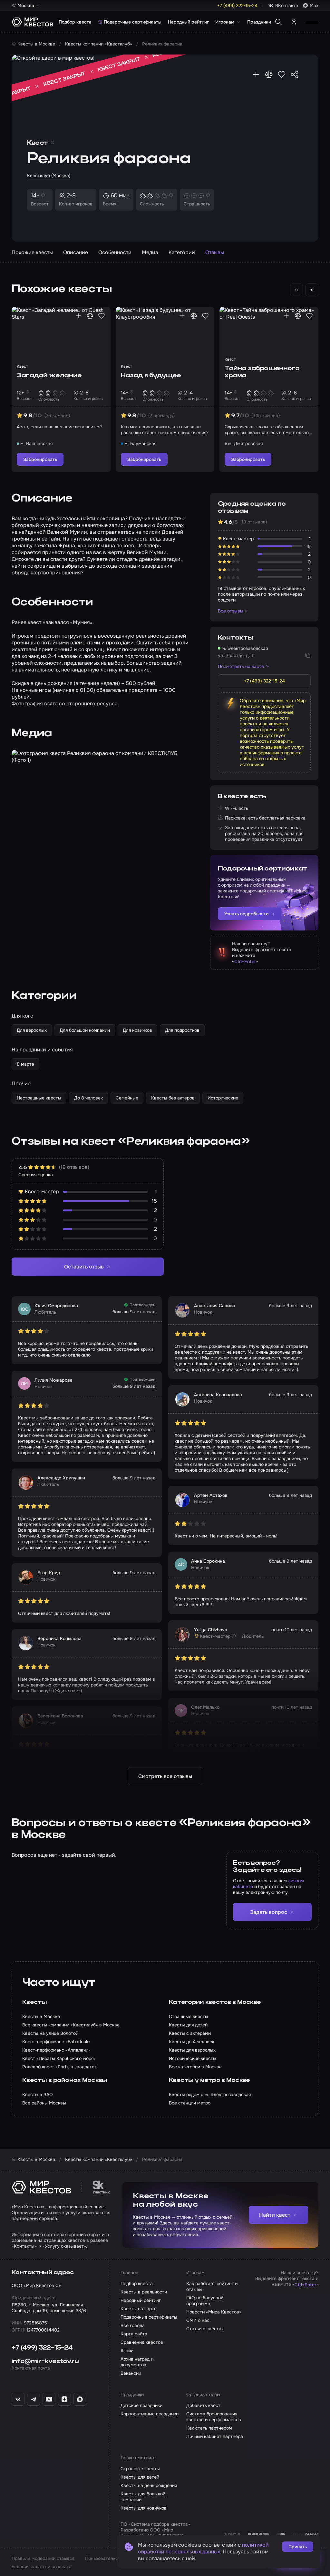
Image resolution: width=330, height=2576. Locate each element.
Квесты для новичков (144, 2508)
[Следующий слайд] (312, 290)
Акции (127, 2351)
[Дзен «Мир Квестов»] (64, 2399)
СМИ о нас (198, 2320)
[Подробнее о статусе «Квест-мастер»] (234, 1636)
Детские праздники (141, 2405)
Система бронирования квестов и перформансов (214, 2417)
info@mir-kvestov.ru (45, 2362)
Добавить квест (203, 2405)
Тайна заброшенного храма (262, 372)
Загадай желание (49, 376)
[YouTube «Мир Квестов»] (49, 2399)
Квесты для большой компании (143, 2497)
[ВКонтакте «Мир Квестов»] (18, 2399)
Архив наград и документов (137, 2362)
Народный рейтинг (188, 22)
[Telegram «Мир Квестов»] (34, 2399)
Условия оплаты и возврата (42, 2567)
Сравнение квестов (142, 2342)
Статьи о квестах (205, 2329)
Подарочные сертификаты (133, 22)
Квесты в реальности (144, 2292)
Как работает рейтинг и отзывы (212, 2286)
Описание (76, 252)
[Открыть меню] (312, 22)
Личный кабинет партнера (215, 2436)
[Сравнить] (269, 75)
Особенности (115, 252)
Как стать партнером (209, 2428)
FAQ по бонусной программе (205, 2301)
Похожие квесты (32, 252)
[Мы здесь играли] (256, 75)
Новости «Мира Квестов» (214, 2312)
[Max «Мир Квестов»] (80, 2399)
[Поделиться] (295, 75)
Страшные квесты (140, 2469)
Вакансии (131, 2373)
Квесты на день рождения (149, 2485)
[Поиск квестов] (278, 22)
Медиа (150, 252)
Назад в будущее (151, 376)
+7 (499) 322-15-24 (42, 2348)
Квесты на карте (139, 2309)
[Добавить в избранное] (282, 75)
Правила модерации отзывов (43, 2558)
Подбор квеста (75, 22)
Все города (133, 2325)
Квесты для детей (140, 2477)
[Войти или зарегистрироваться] (294, 22)
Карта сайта (134, 2334)
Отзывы (215, 252)
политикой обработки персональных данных (203, 2548)
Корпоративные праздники (150, 2414)
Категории (182, 252)
